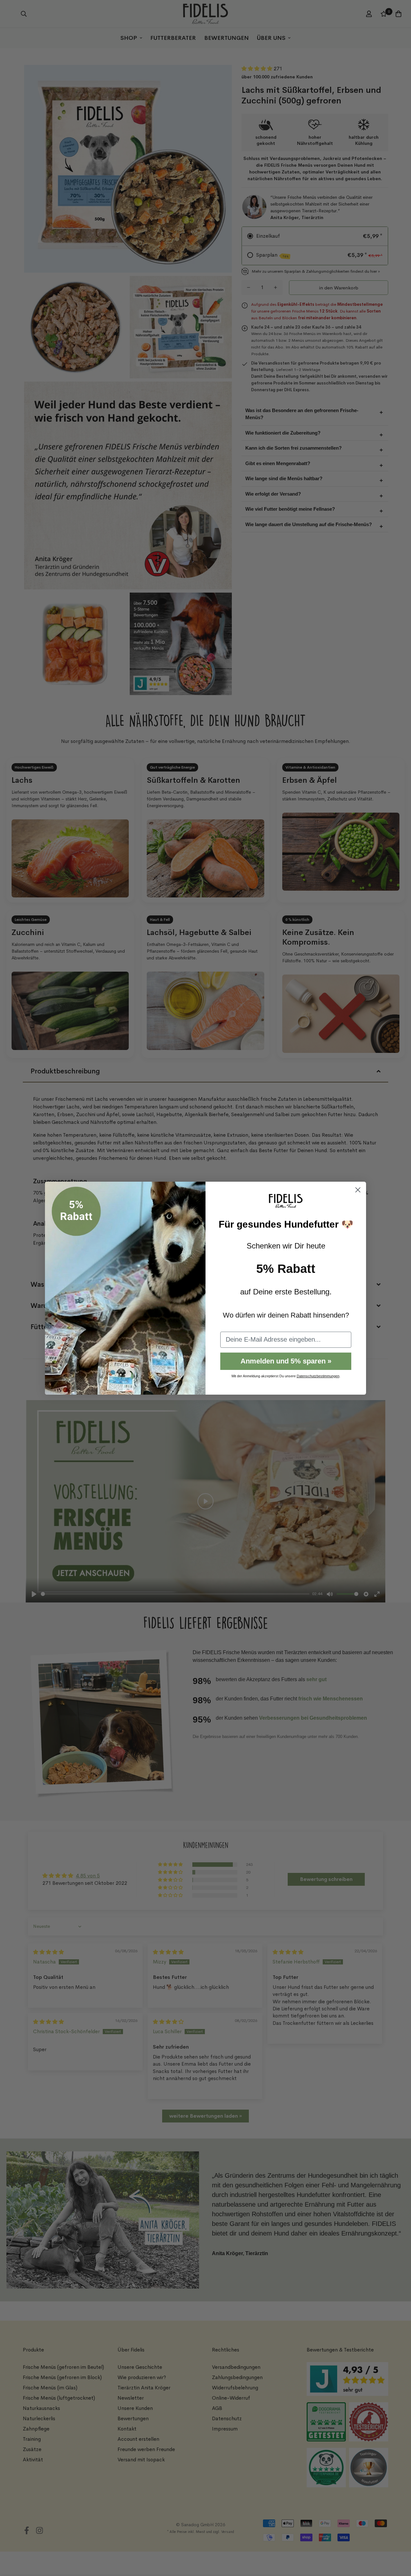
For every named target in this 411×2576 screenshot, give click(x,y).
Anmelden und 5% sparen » (286, 1361)
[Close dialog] (358, 1190)
